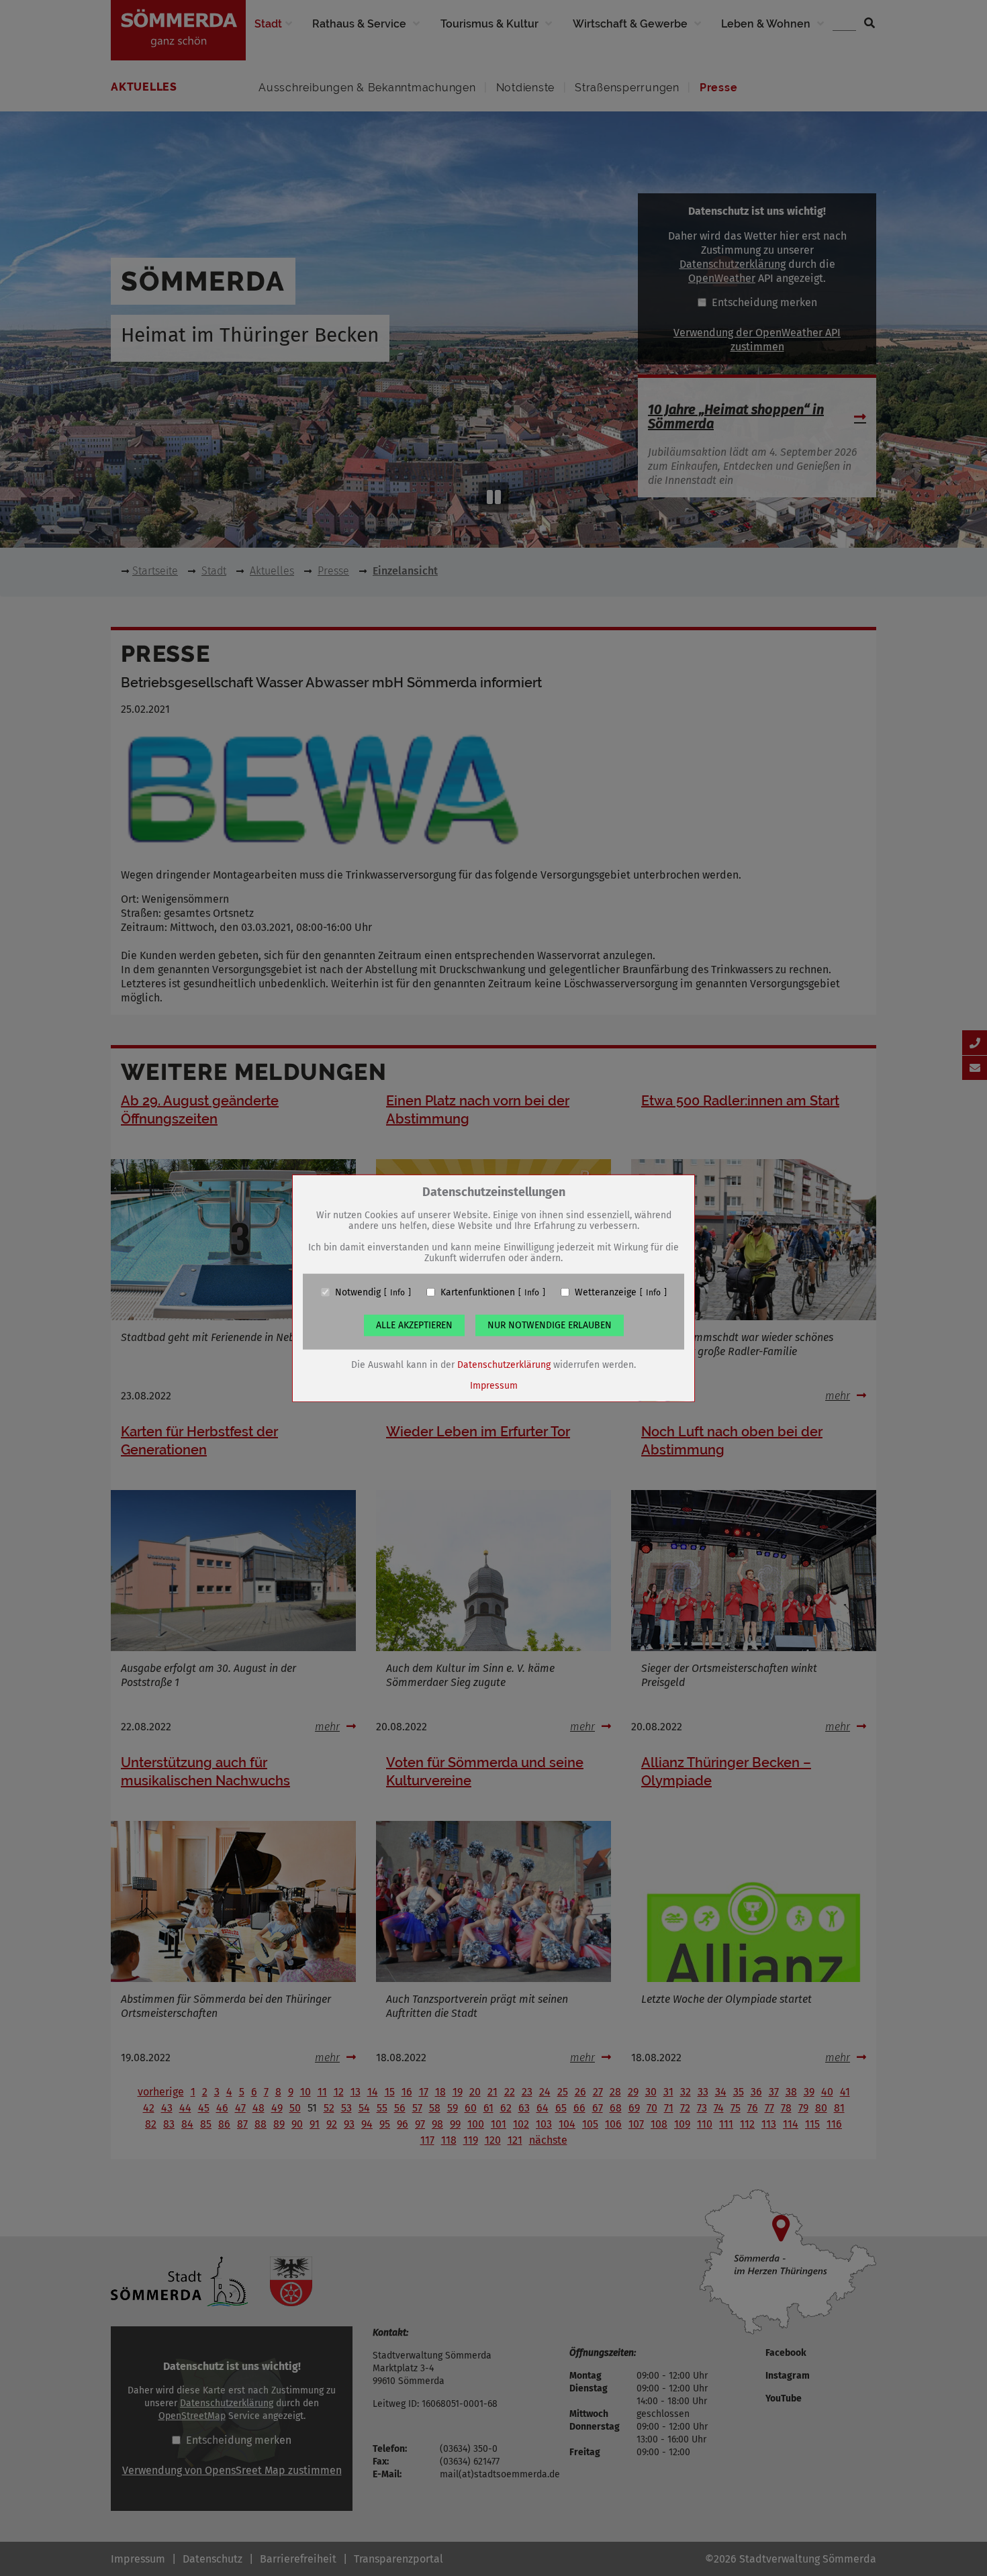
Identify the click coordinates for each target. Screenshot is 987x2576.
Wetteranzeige (606, 1292)
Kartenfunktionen (478, 1292)
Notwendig (358, 1292)
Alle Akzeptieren (414, 1325)
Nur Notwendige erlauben (550, 1325)
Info (397, 1292)
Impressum (494, 1385)
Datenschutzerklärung (504, 1364)
